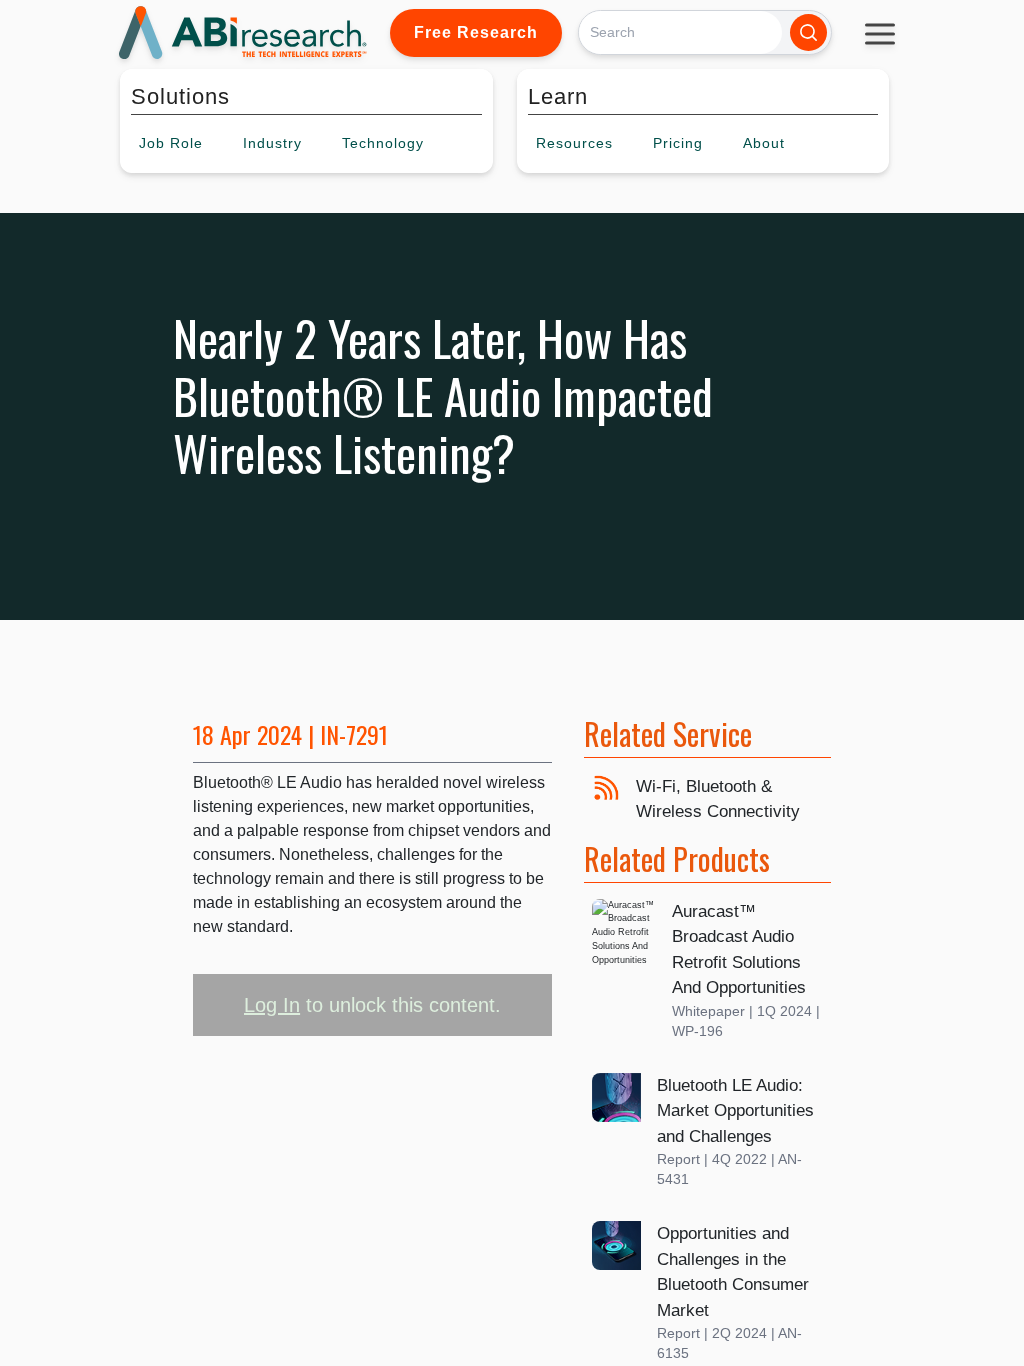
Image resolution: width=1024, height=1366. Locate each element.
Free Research (476, 32)
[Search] (808, 32)
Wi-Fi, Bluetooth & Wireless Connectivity (718, 799)
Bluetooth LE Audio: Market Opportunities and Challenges (735, 1111)
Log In (272, 1005)
